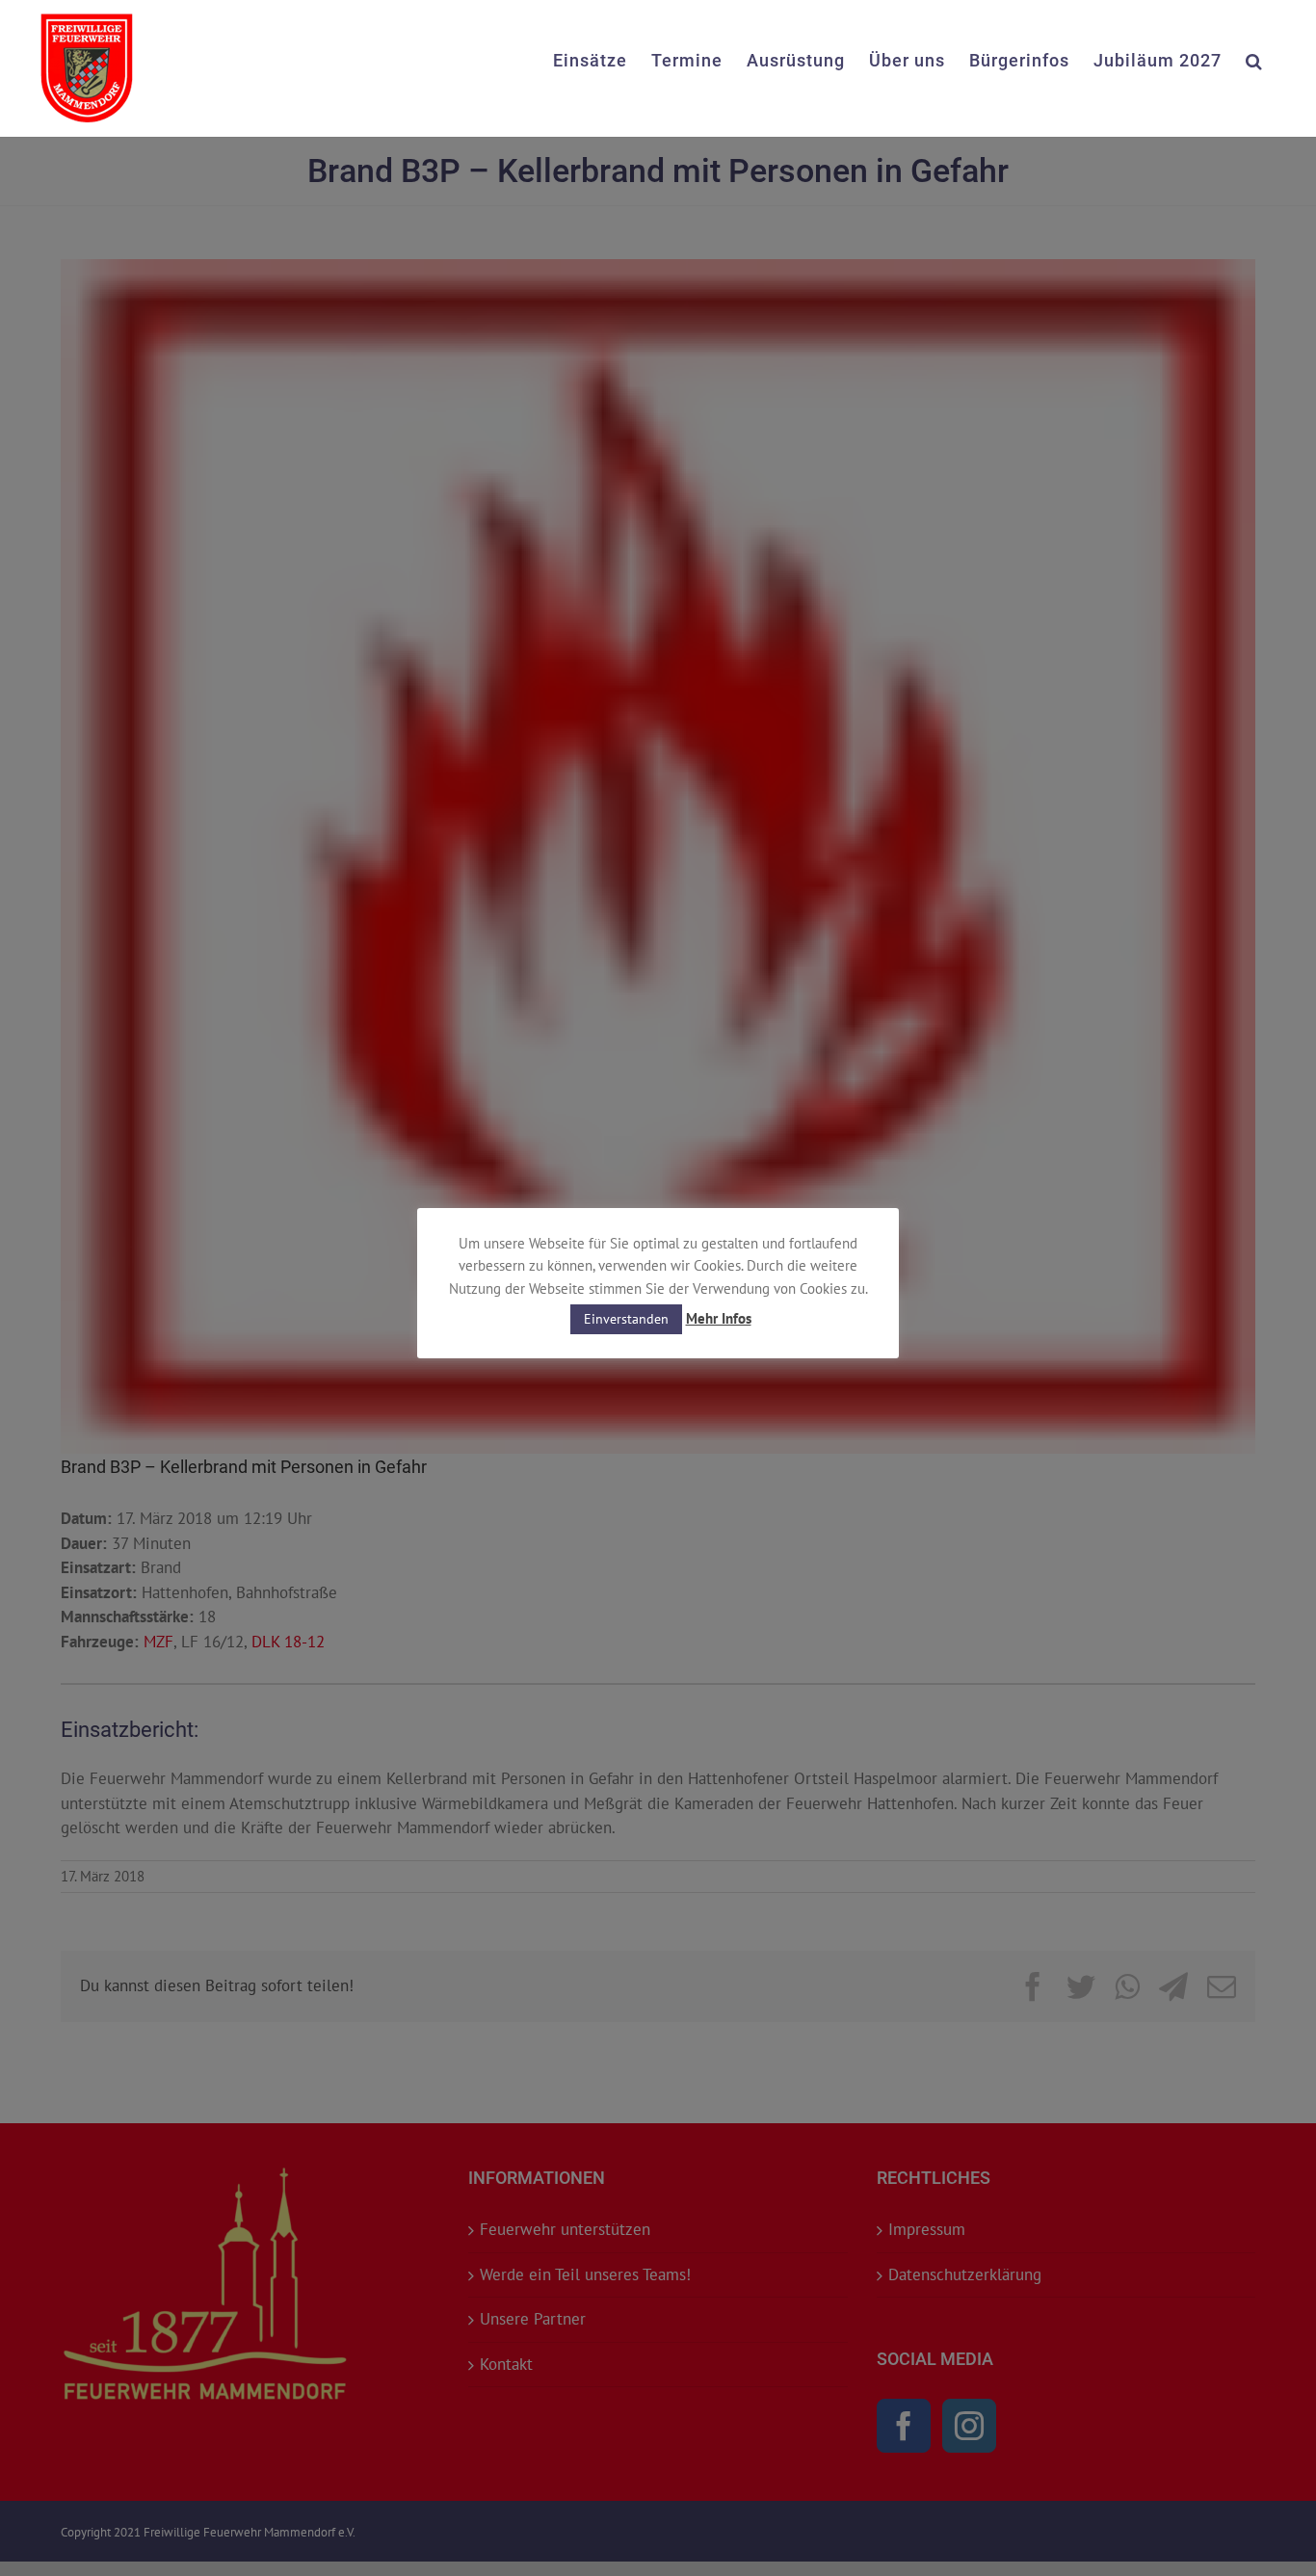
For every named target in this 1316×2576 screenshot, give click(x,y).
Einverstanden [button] (626, 1319)
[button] (1254, 59)
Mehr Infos (719, 1318)
